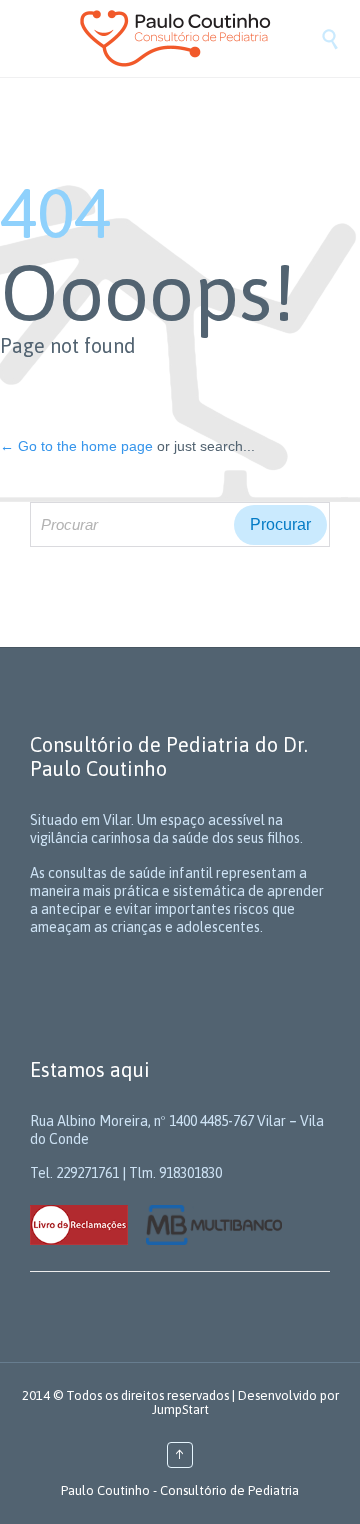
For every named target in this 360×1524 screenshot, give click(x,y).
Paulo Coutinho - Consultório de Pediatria (180, 1490)
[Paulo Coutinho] (200, 38)
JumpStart (180, 1409)
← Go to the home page (76, 446)
